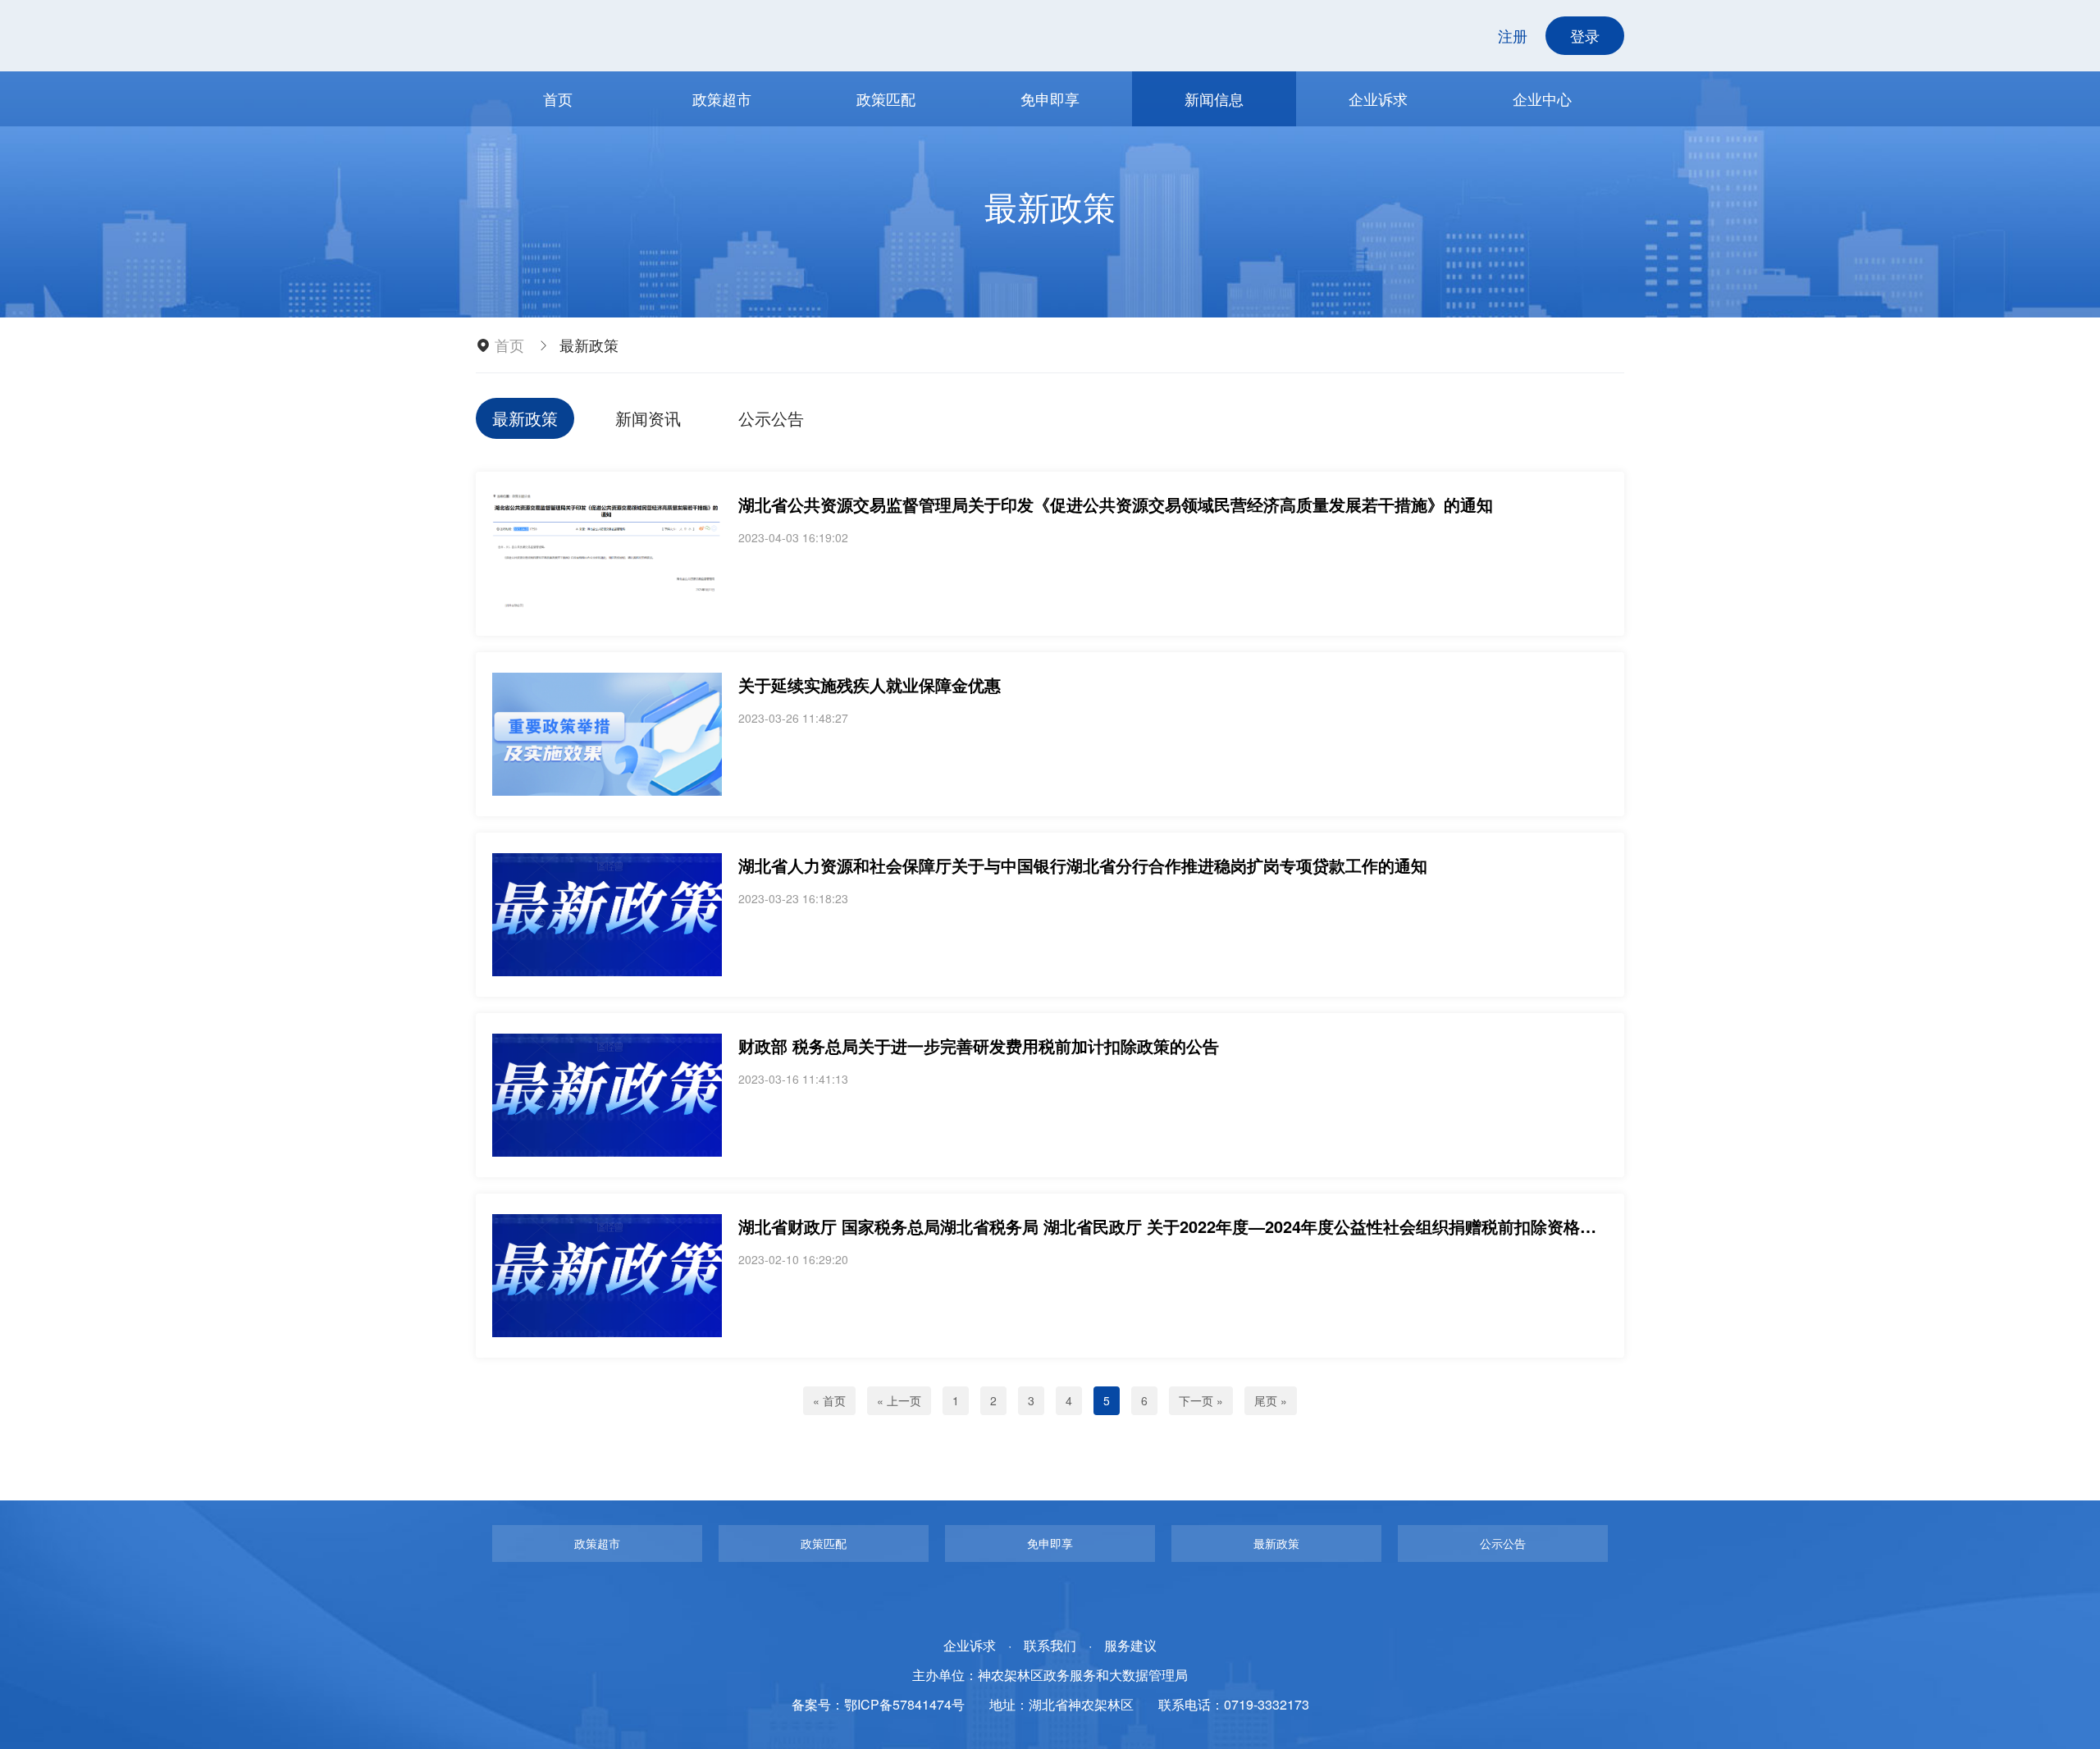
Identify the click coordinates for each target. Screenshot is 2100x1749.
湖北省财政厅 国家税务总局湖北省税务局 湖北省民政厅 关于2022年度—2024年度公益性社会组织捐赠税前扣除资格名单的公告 (1200, 1226)
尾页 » (1271, 1400)
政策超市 (722, 98)
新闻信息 (1214, 98)
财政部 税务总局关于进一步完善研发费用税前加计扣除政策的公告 (979, 1046)
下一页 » (1201, 1400)
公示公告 (771, 418)
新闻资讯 (648, 418)
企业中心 (1542, 98)
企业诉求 (1378, 98)
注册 (1513, 35)
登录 (1585, 35)
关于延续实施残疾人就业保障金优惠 (870, 685)
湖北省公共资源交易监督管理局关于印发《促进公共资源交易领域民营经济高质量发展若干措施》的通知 (1116, 504)
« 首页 (829, 1400)
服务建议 (1130, 1645)
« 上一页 (899, 1400)
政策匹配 (886, 98)
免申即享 (1050, 98)
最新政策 (525, 418)
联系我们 (1050, 1645)
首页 (558, 98)
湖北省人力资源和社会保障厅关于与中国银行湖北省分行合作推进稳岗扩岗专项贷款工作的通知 (1083, 865)
